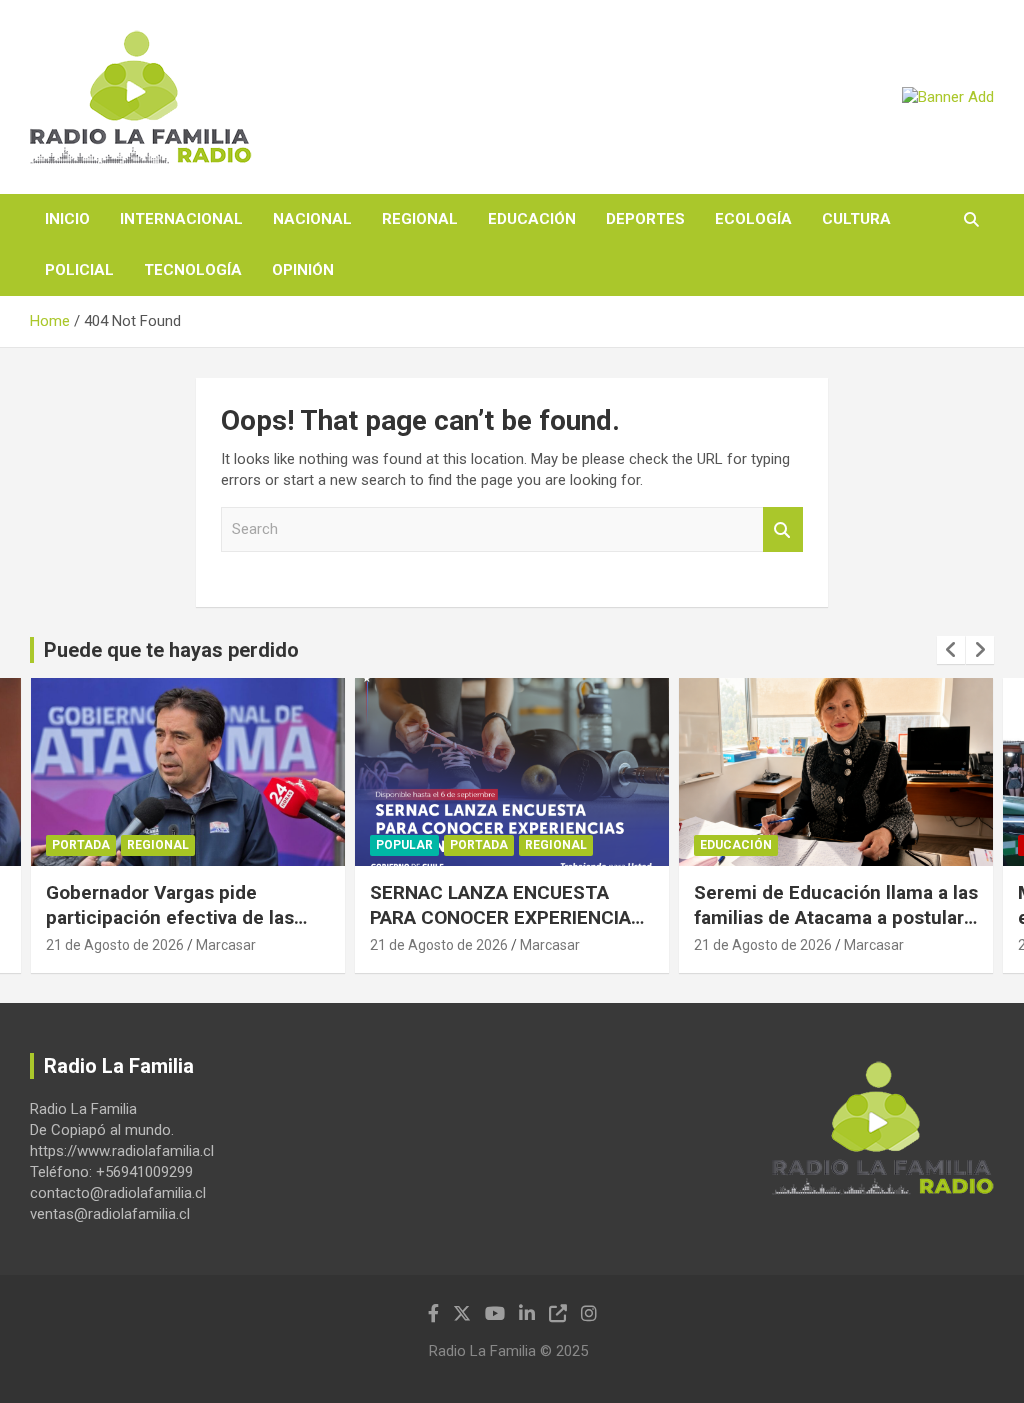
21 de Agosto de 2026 (115, 945)
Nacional (312, 219)
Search (783, 529)
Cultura (856, 219)
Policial (79, 270)
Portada (81, 845)
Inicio (67, 219)
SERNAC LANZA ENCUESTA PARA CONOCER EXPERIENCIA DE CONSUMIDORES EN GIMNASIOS (500, 929)
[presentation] (951, 650)
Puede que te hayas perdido (171, 650)
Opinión (303, 270)
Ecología (753, 219)
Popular (404, 845)
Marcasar (226, 945)
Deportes (645, 219)
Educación (532, 219)
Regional (420, 219)
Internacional (181, 219)
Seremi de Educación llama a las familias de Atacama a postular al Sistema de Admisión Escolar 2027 (836, 929)
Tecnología (193, 270)
